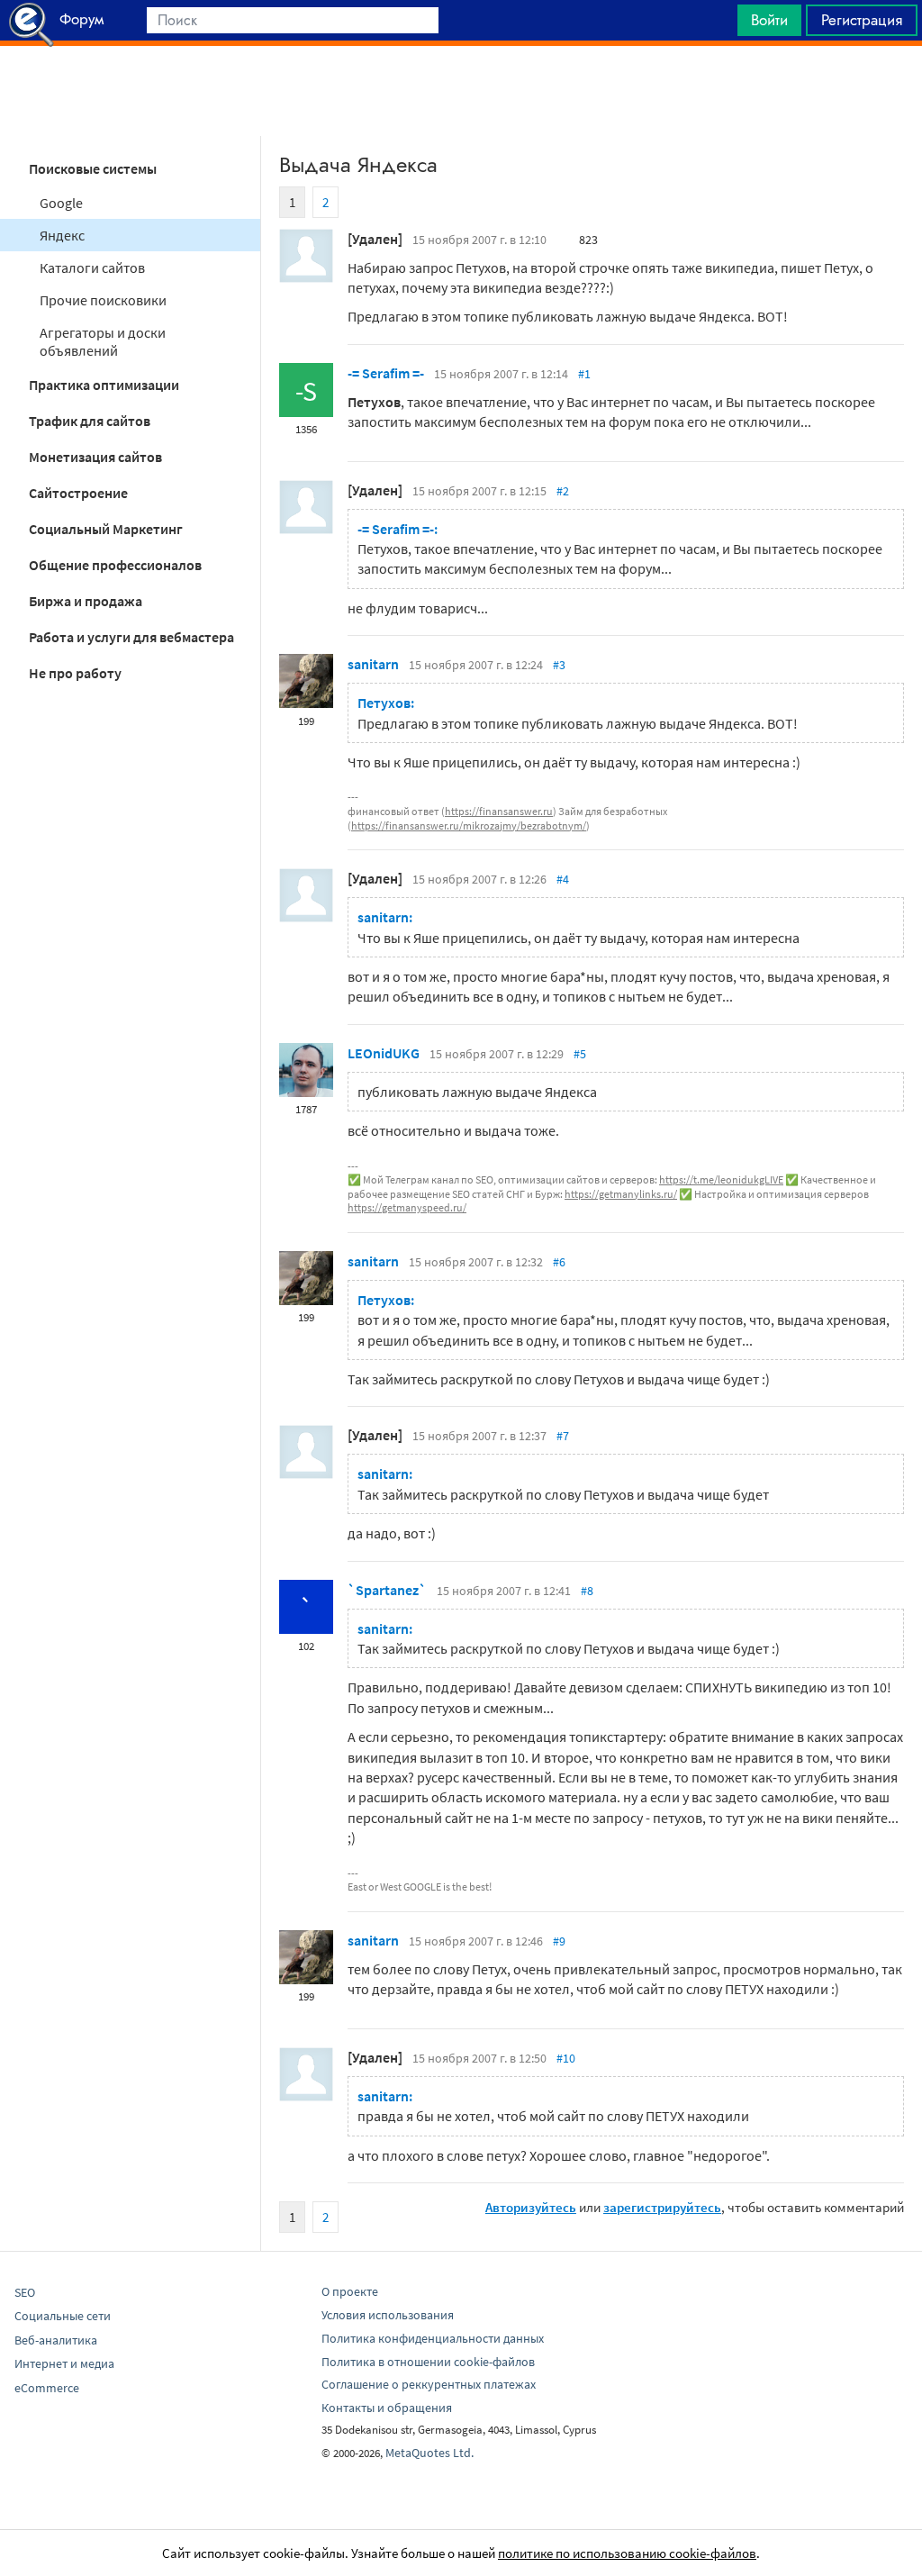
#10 (566, 2058)
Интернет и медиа (64, 2363)
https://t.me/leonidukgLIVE (721, 1179)
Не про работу (75, 673)
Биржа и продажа (86, 601)
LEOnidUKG (384, 1053)
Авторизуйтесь (531, 2207)
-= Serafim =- (386, 373)
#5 (580, 1054)
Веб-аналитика (56, 2340)
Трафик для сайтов (90, 421)
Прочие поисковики (103, 300)
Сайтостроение (78, 493)
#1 (584, 374)
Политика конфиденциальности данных (433, 2338)
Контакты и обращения (387, 2408)
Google (61, 203)
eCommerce (47, 2388)
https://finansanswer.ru (499, 811)
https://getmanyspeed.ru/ (407, 1207)
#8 (587, 1591)
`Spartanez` (387, 1590)
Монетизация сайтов (95, 457)
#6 (559, 1262)
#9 (559, 1941)
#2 (563, 491)
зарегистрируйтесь (662, 2207)
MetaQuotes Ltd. (429, 2453)
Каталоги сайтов (92, 268)
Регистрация (862, 20)
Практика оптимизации (104, 385)
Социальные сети (63, 2316)
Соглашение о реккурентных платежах (429, 2384)
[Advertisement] (461, 91)
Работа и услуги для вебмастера (131, 637)
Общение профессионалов (115, 565)
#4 (563, 879)
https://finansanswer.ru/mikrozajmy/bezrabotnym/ (469, 825)
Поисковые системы (93, 168)
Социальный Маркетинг (106, 529)
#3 (559, 665)
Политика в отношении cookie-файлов (428, 2362)
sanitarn (373, 664)
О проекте (350, 2291)
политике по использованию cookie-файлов (627, 2553)
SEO (25, 2292)
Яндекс (62, 235)
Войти (769, 20)
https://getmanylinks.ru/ (621, 1194)
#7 (563, 1436)
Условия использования (388, 2315)
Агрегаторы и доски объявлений (103, 341)
